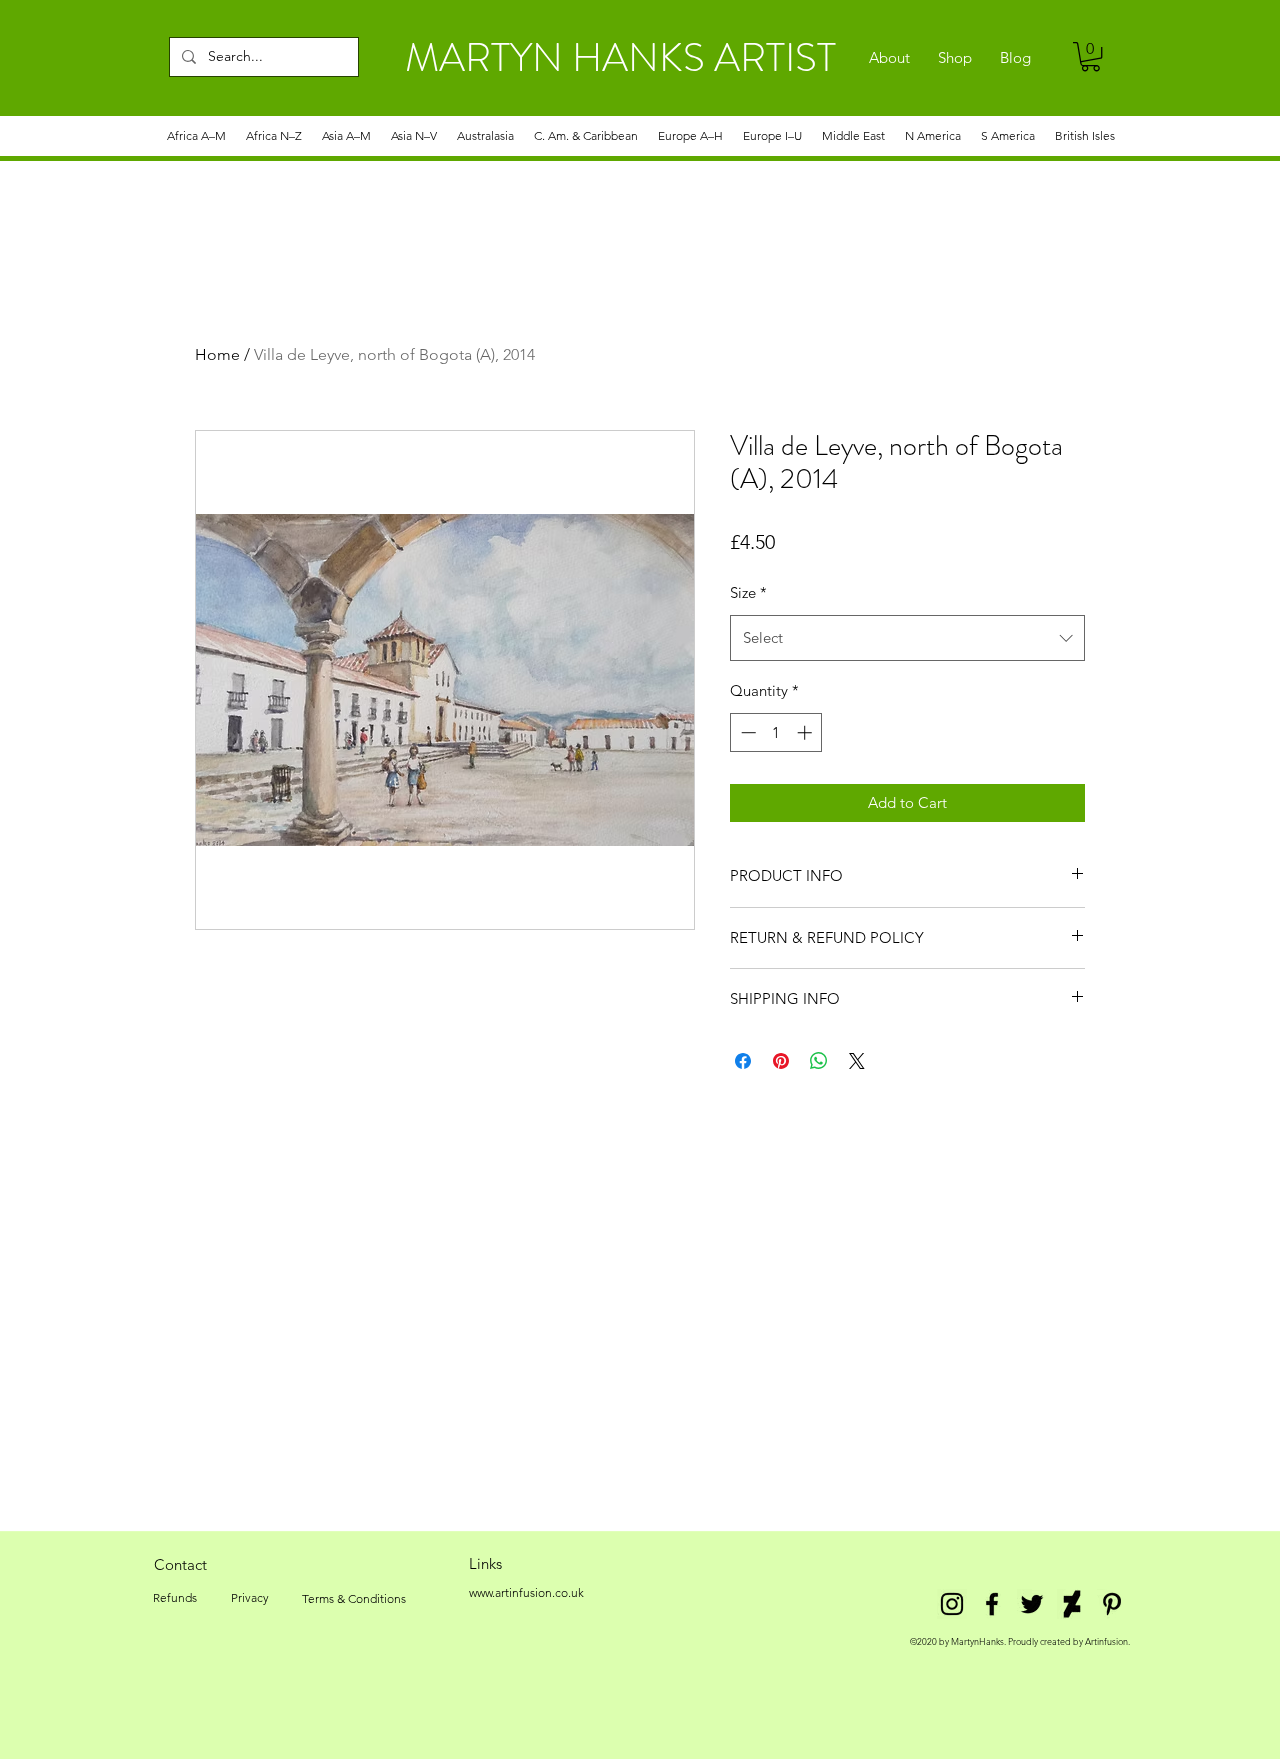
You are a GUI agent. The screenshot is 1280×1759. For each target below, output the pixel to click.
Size (748, 592)
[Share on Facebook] (743, 1061)
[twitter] (1032, 1604)
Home (217, 354)
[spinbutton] (776, 732)
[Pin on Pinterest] (781, 1061)
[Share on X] (857, 1061)
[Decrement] (746, 732)
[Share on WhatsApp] (819, 1061)
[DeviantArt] (1072, 1604)
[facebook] (992, 1604)
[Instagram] (952, 1604)
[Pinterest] (1112, 1604)
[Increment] (806, 732)
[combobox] (907, 638)
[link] (1090, 56)
